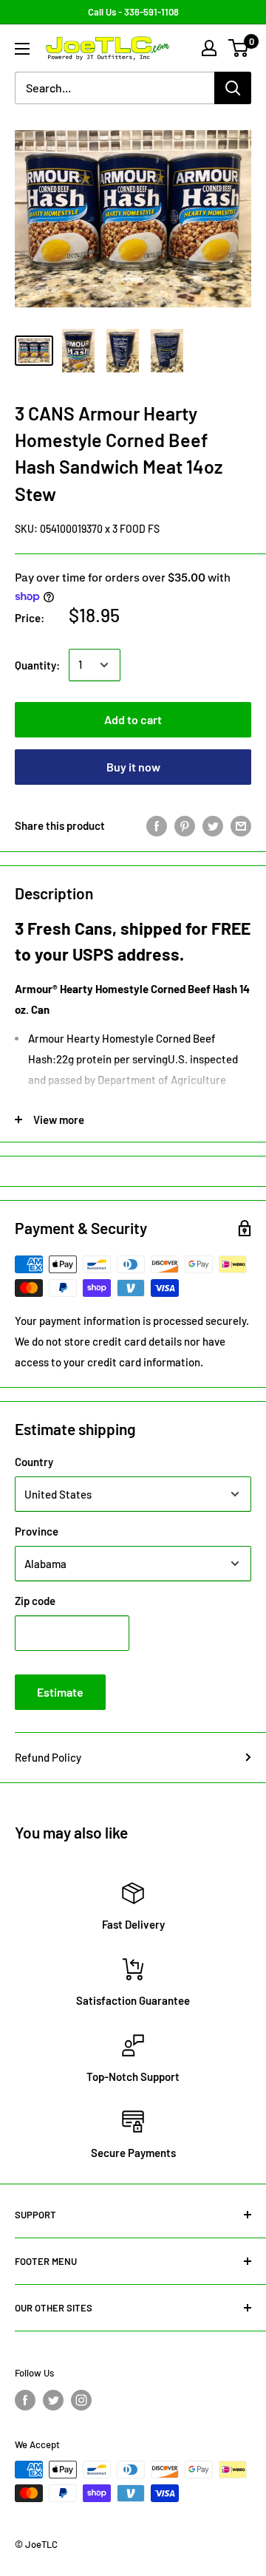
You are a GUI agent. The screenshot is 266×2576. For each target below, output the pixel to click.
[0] (239, 48)
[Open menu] (22, 49)
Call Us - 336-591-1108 (133, 12)
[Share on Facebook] (157, 825)
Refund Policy (48, 1757)
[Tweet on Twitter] (213, 825)
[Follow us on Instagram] (81, 2400)
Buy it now (133, 767)
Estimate (60, 1692)
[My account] (209, 48)
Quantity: (37, 665)
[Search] (233, 88)
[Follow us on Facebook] (25, 2400)
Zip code (35, 1601)
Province (37, 1531)
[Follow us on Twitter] (53, 2400)
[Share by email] (241, 825)
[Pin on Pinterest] (185, 825)
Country (34, 1462)
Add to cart (133, 719)
